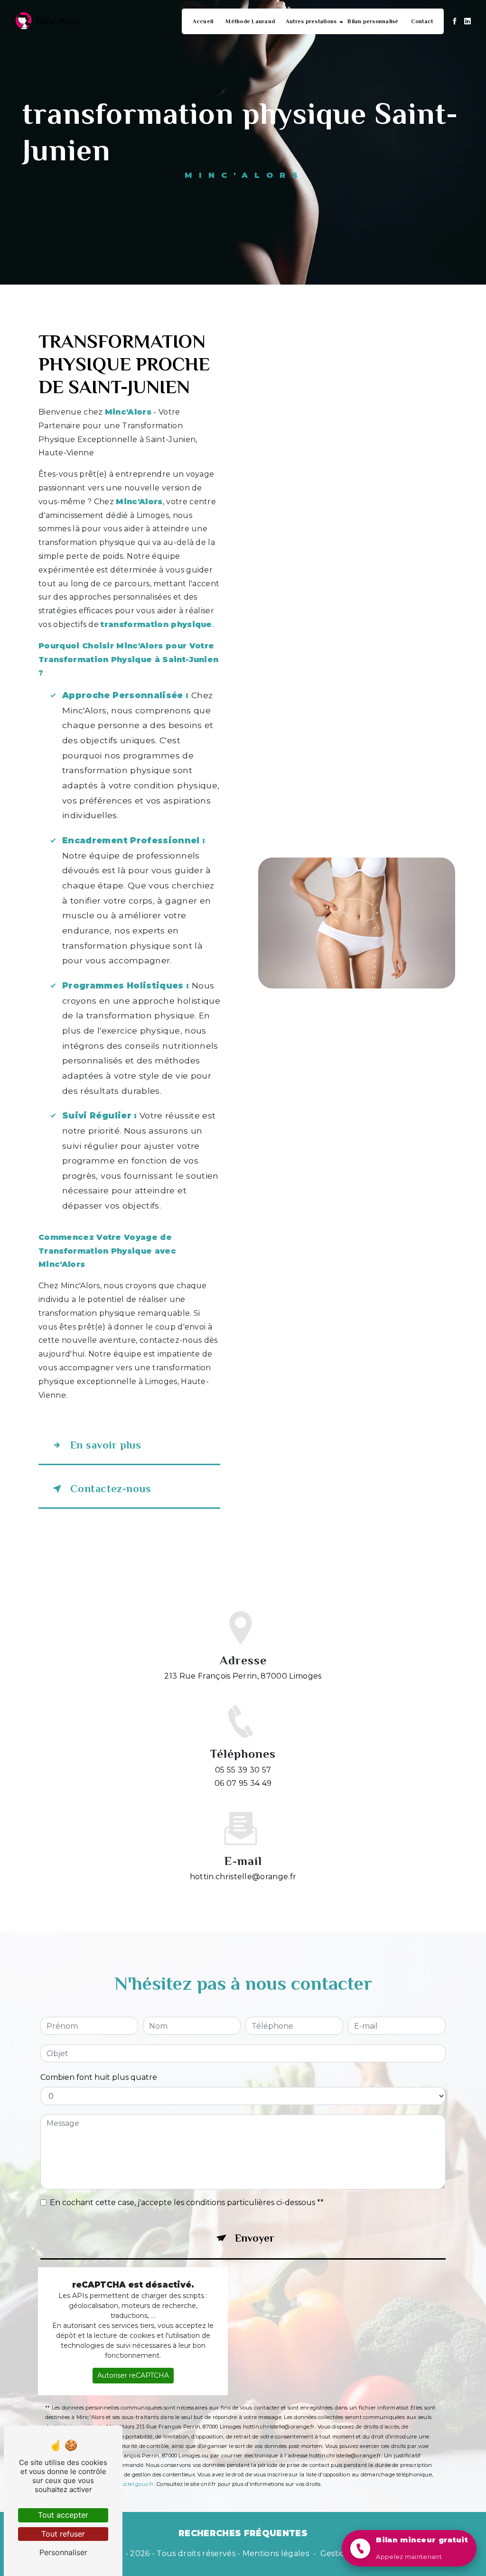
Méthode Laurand (250, 21)
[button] (409, 2548)
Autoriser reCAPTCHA (133, 2375)
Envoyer (255, 2238)
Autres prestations (311, 21)
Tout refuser (63, 2534)
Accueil (203, 21)
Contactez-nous (111, 1489)
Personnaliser (63, 2552)
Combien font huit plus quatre (99, 2077)
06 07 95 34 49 (243, 1783)
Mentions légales (276, 2553)
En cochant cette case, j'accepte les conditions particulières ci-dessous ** (187, 2202)
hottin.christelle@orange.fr (243, 1877)
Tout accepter (63, 2515)
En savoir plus (106, 1445)
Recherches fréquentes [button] (243, 2533)
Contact (422, 21)
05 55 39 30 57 (243, 1770)
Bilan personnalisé (373, 21)
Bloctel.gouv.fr (135, 2484)
